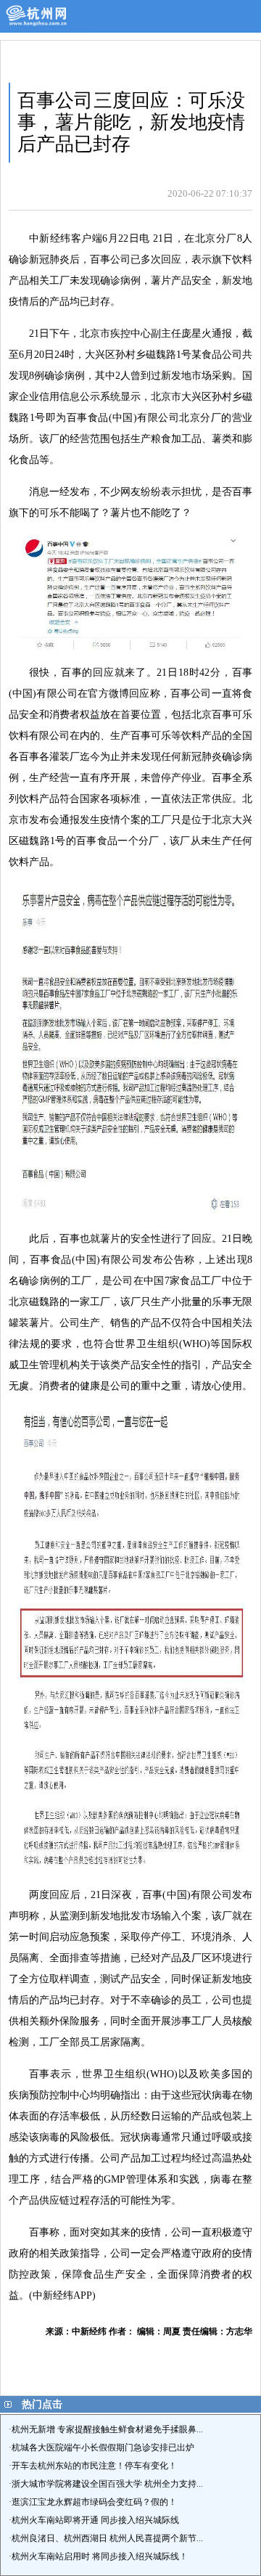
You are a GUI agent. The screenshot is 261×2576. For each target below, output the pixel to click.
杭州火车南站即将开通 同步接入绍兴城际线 (95, 2520)
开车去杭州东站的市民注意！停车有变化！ (94, 2466)
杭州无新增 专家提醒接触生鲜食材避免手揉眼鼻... (107, 2429)
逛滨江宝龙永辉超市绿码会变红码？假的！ (94, 2502)
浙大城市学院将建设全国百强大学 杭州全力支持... (107, 2484)
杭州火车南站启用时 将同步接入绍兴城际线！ (100, 2556)
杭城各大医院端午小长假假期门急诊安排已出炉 (103, 2448)
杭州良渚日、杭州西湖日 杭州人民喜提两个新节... (107, 2538)
